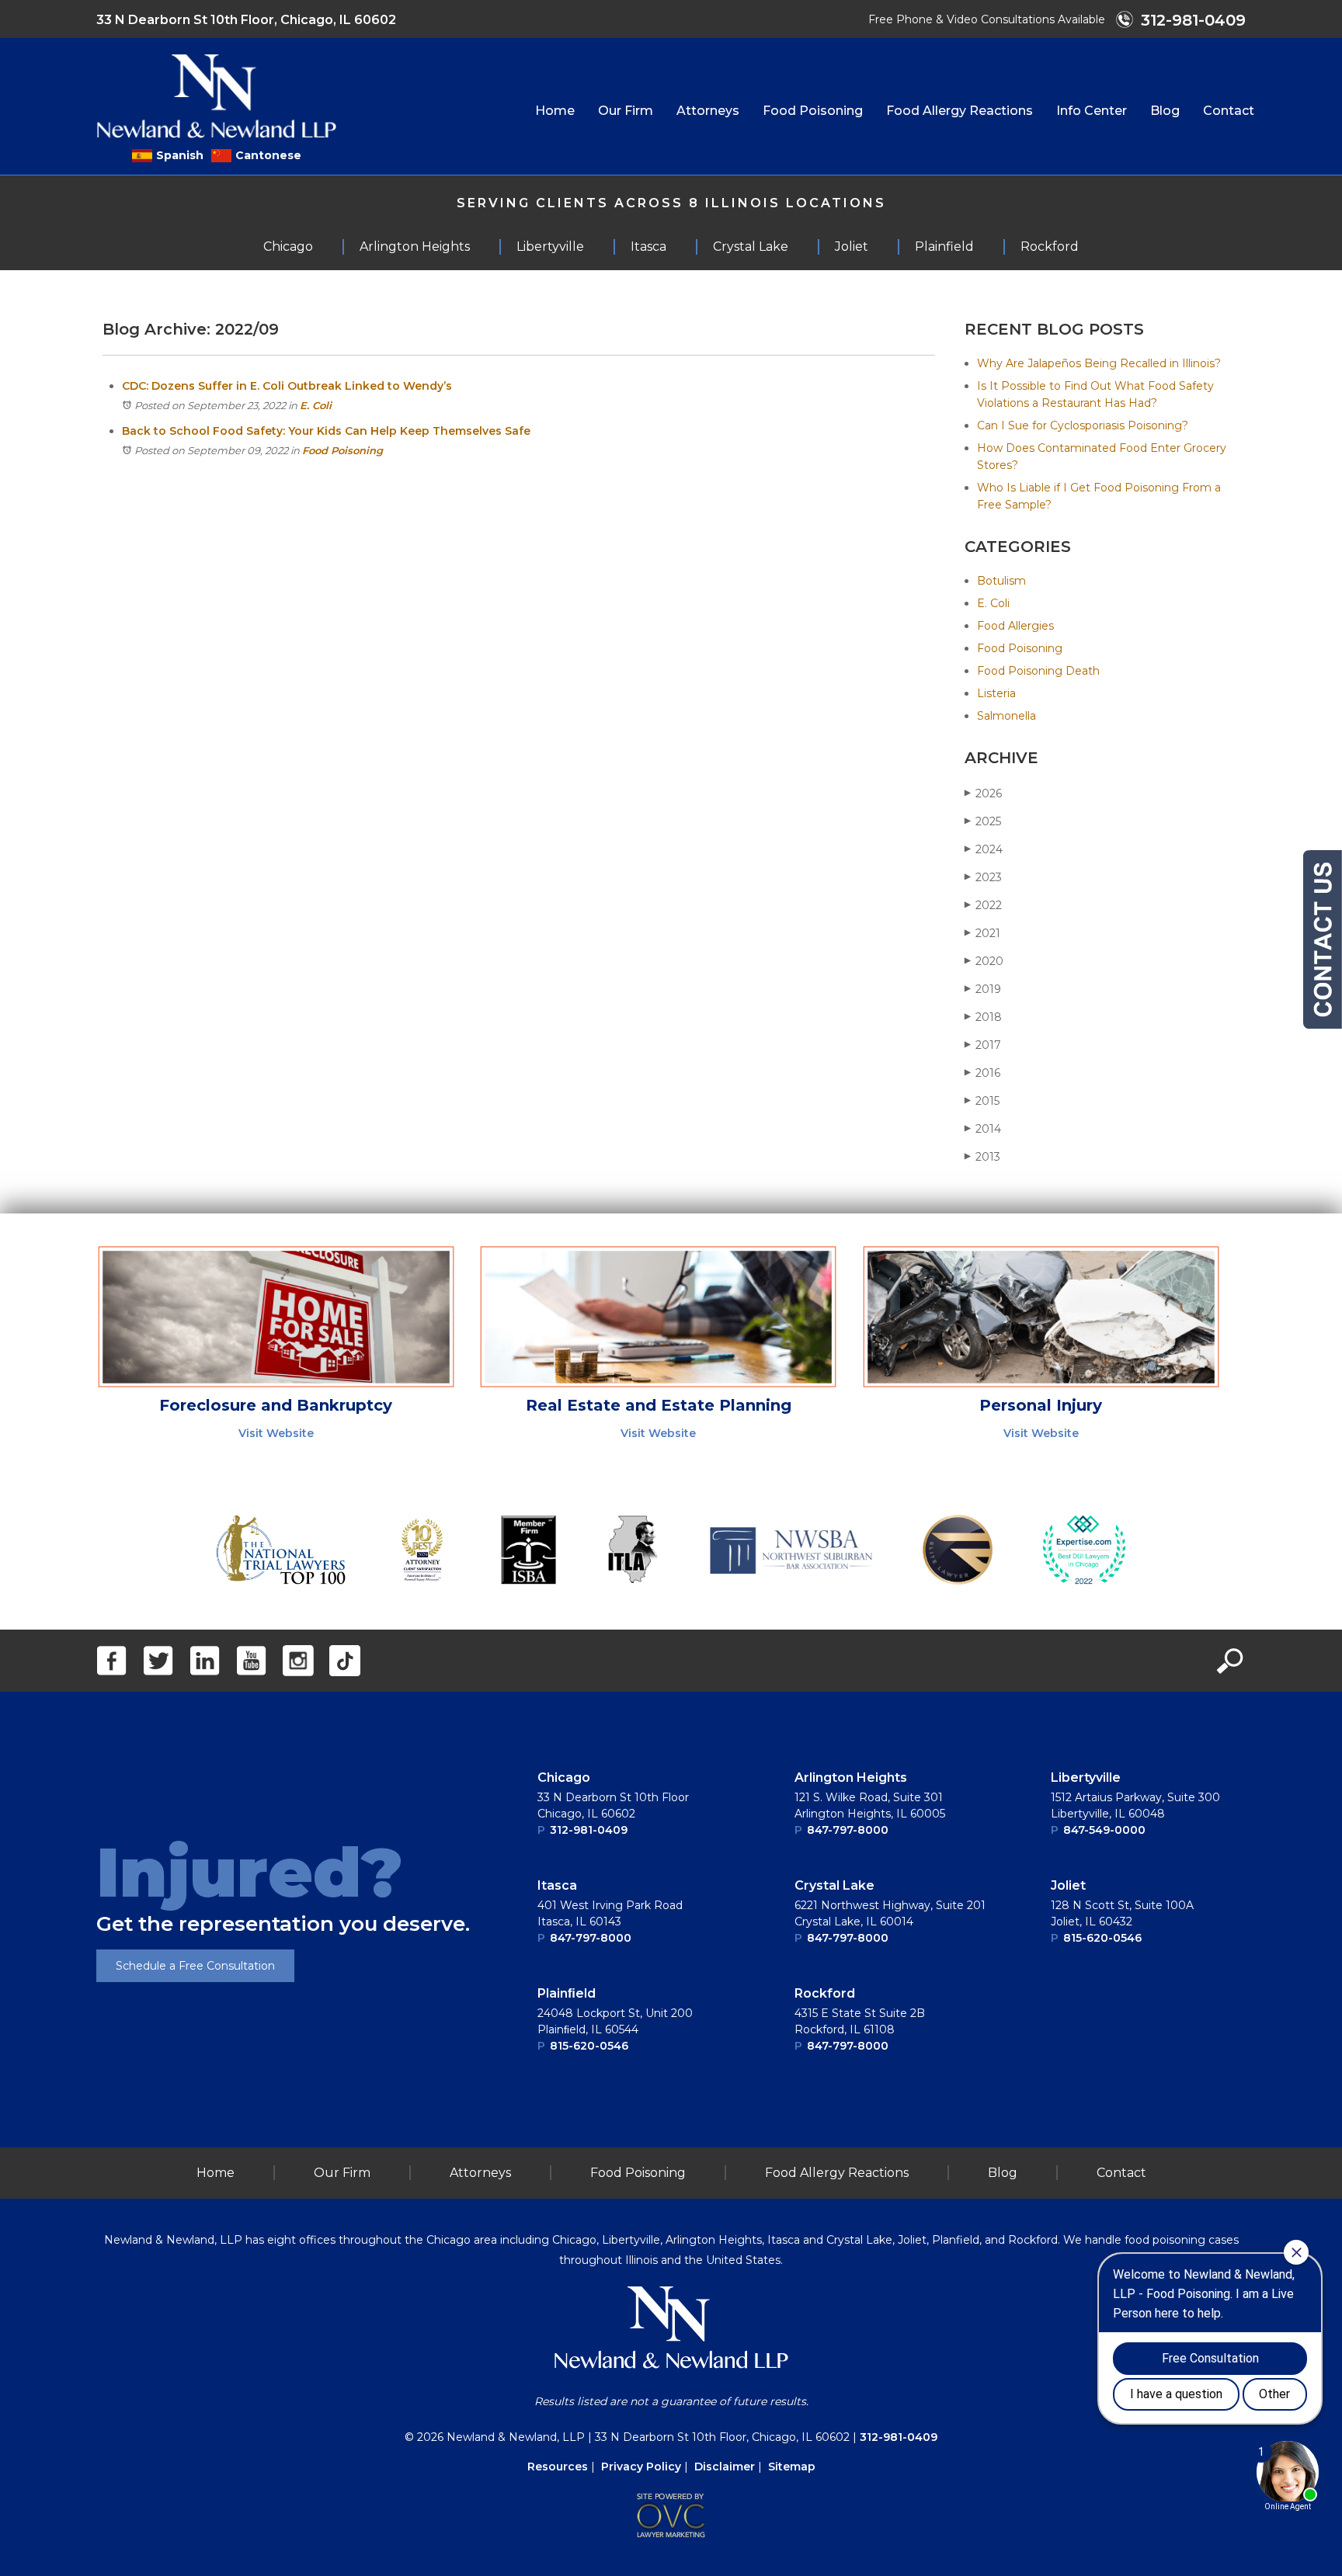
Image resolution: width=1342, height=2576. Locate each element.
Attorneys (708, 111)
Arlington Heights (851, 1778)
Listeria (996, 693)
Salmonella (1006, 716)
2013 (982, 1157)
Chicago (564, 1778)
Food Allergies (1015, 626)
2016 (982, 1073)
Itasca (557, 1885)
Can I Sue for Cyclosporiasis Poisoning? (1083, 425)
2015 (982, 1101)
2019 (983, 989)
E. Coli (316, 405)
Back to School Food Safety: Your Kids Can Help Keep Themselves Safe (326, 431)
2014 (983, 1129)
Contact (1229, 111)
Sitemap (792, 2467)
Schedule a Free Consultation (195, 1966)
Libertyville (1086, 1778)
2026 (983, 793)
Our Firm (626, 111)
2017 (983, 1045)
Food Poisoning (813, 111)
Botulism (1001, 581)
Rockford (825, 1993)
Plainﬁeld (567, 1993)
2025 (983, 821)
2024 (984, 849)
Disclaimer (725, 2467)
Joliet (1068, 1885)
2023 (983, 877)
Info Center (1092, 111)
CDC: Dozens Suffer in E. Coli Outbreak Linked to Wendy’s (287, 386)
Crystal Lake (834, 1885)
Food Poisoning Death (1038, 671)
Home (555, 111)
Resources (558, 2467)
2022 (983, 905)
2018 (983, 1017)
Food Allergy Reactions (960, 111)
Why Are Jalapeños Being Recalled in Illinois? (1099, 363)
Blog (1165, 111)
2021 (982, 933)
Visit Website (276, 1433)
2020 (984, 961)
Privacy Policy (641, 2467)
